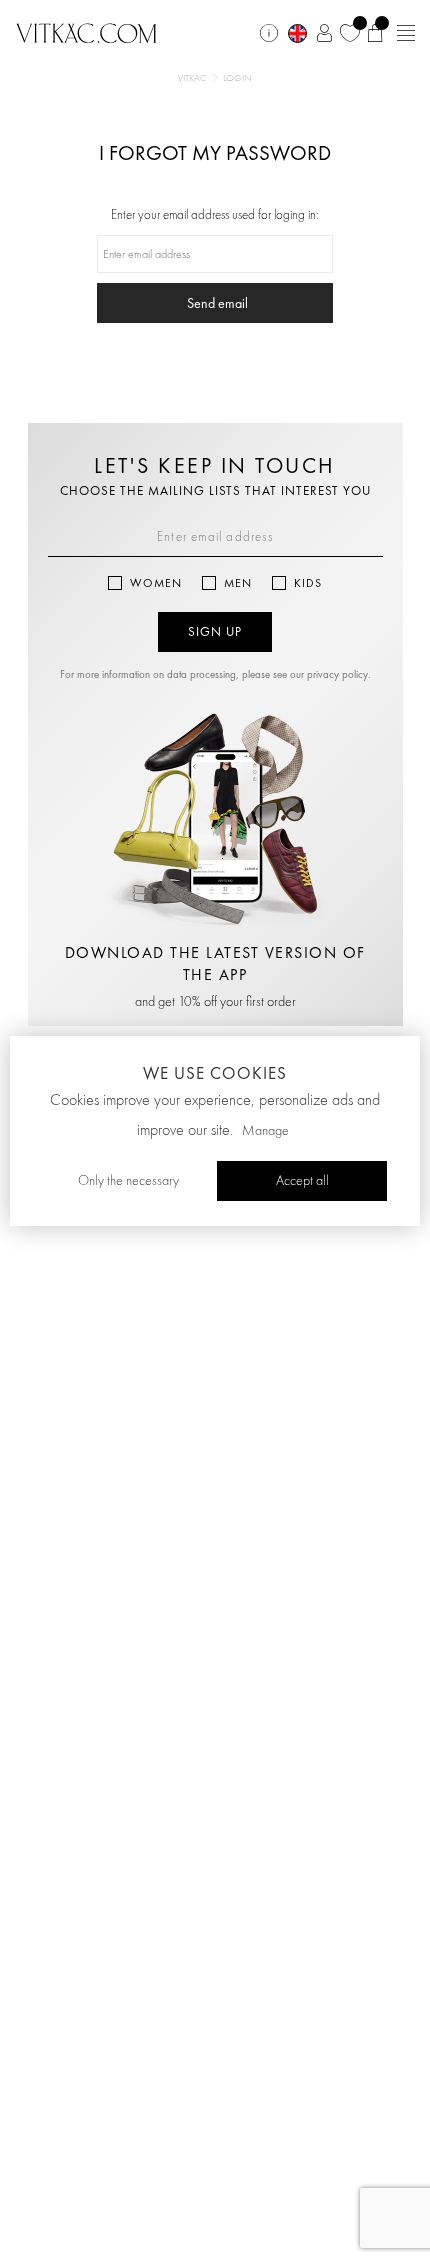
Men (238, 583)
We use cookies (215, 1073)
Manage (265, 1131)
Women (156, 583)
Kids (308, 583)
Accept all (302, 1181)
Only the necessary (128, 1181)
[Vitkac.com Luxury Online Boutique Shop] (86, 31)
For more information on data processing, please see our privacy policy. (215, 674)
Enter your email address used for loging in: (215, 215)
